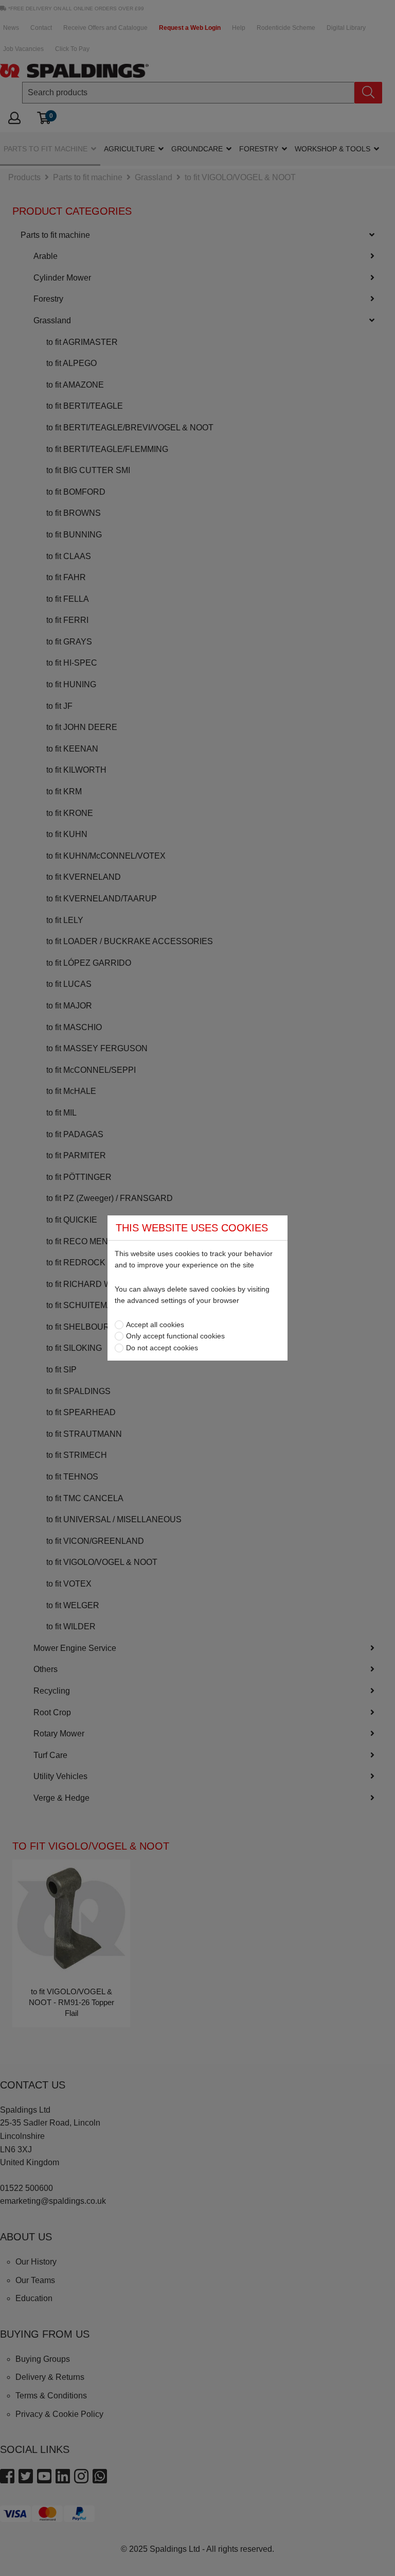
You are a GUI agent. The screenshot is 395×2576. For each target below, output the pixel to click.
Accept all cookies (155, 1325)
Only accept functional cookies (175, 1336)
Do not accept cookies (162, 1348)
